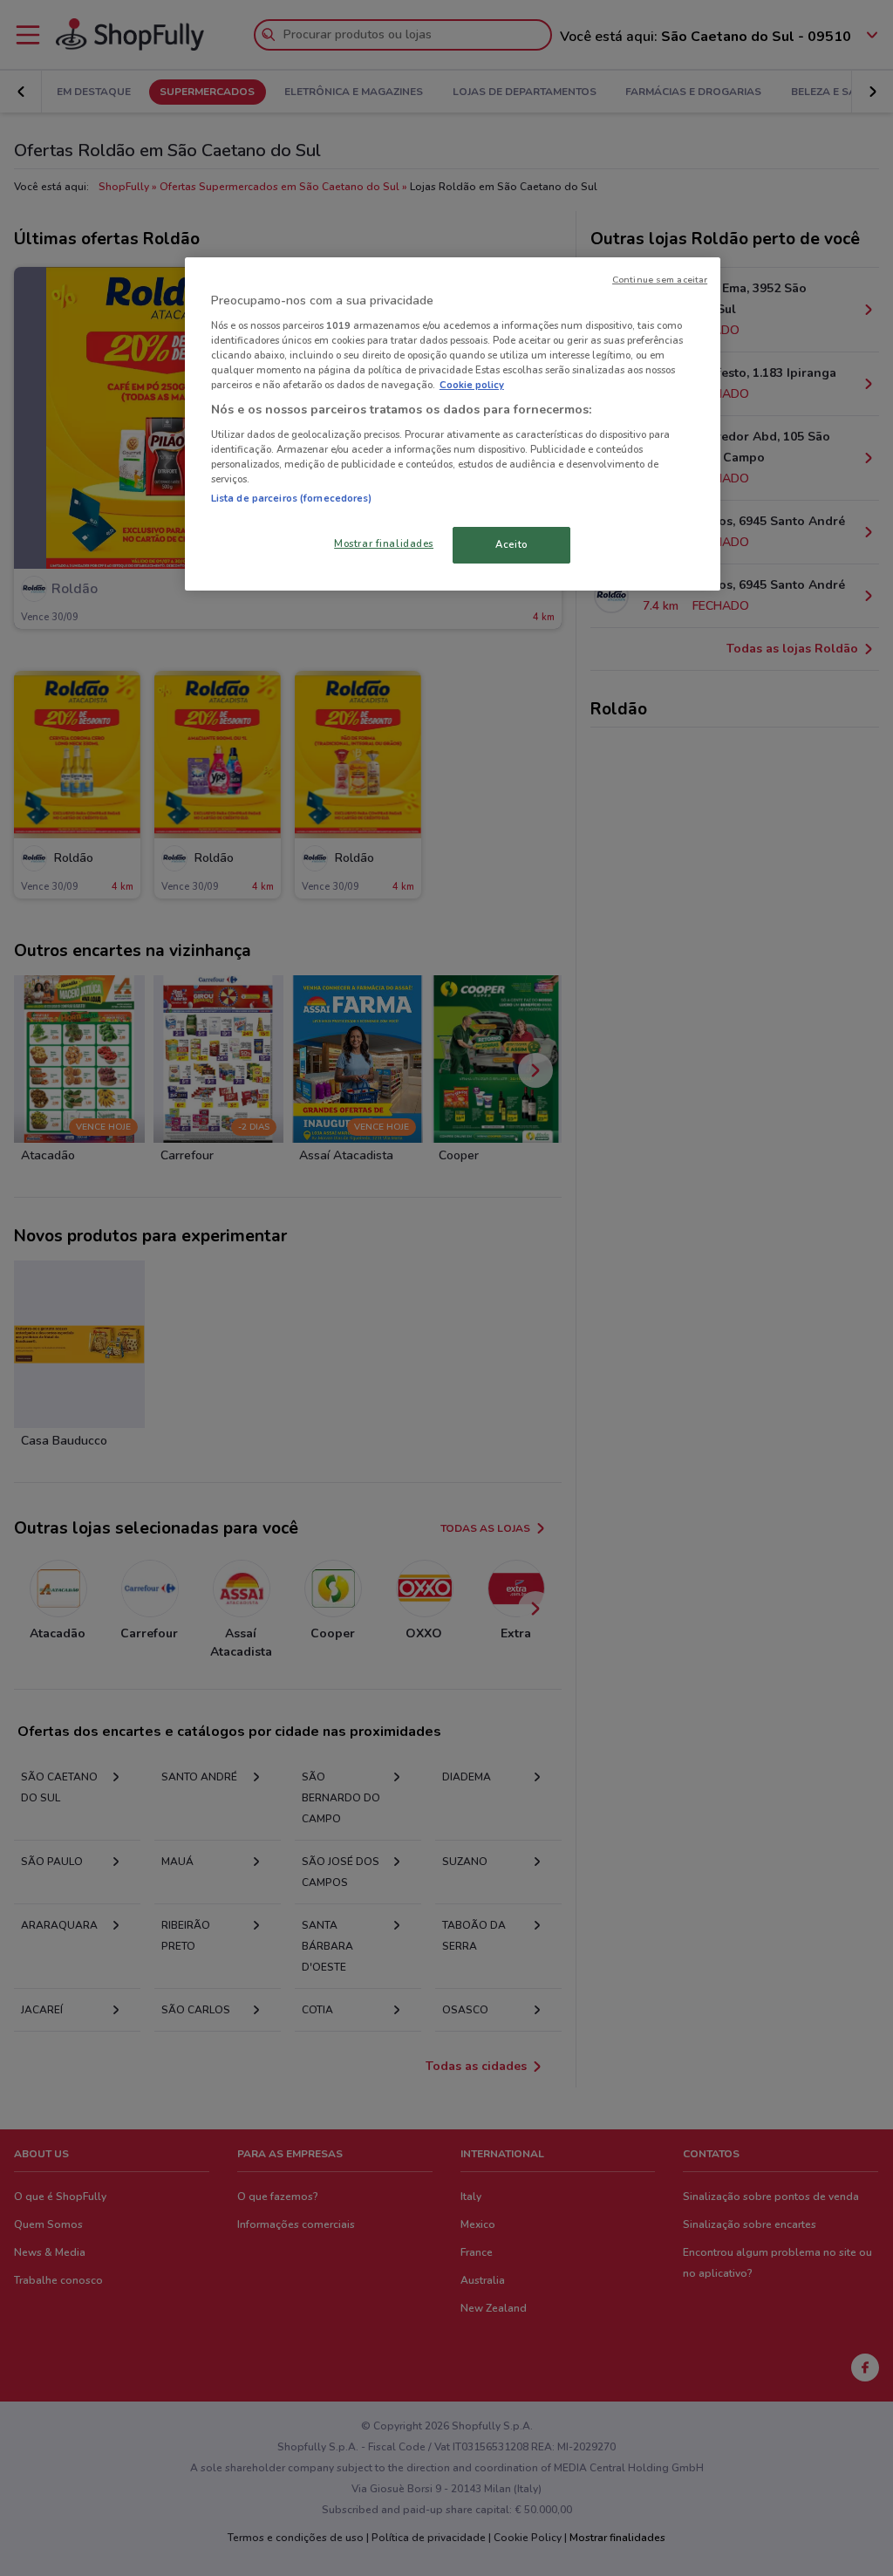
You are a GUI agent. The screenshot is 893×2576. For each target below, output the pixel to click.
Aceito (511, 544)
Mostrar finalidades (384, 543)
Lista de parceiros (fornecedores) (292, 498)
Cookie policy (472, 385)
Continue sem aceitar (660, 280)
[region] (453, 424)
